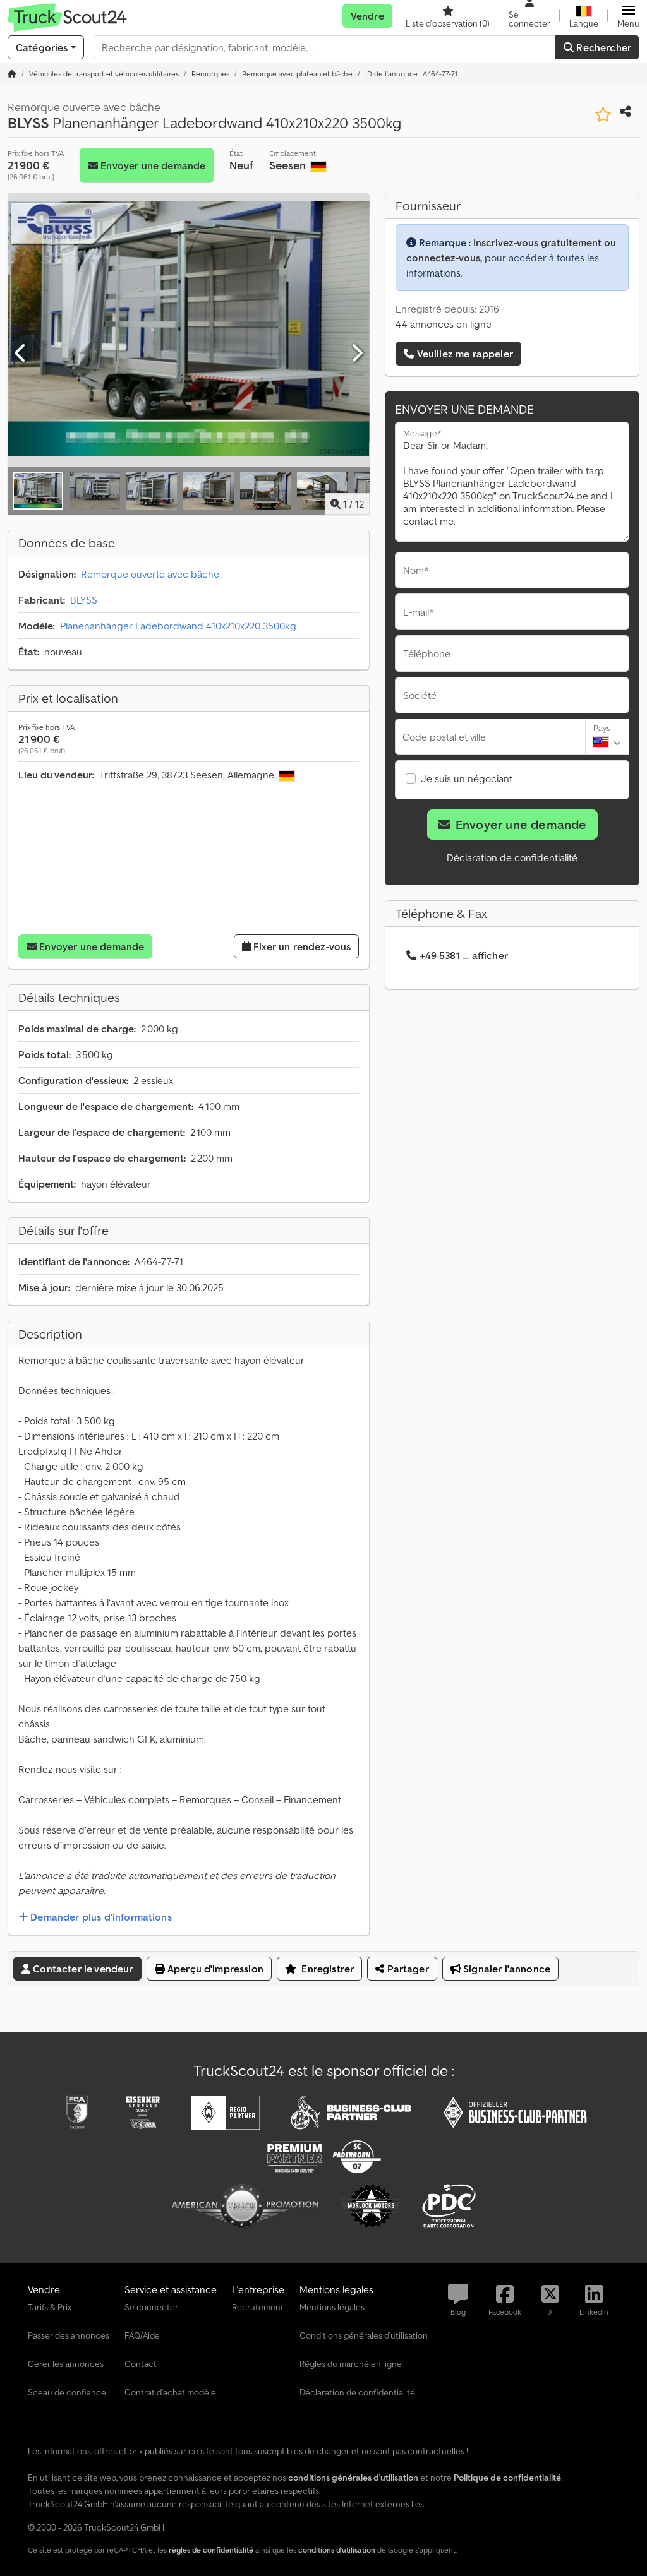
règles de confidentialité (211, 2550)
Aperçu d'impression (214, 1969)
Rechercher (602, 47)
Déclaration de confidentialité (512, 857)
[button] (628, 16)
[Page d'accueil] (12, 74)
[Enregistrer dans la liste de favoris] (603, 115)
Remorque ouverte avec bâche (150, 574)
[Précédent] (21, 354)
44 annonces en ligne (444, 324)
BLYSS (84, 600)
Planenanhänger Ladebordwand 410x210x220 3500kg (178, 626)
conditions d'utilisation (337, 2550)
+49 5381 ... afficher (464, 955)
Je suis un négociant (467, 778)
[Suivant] (356, 354)
